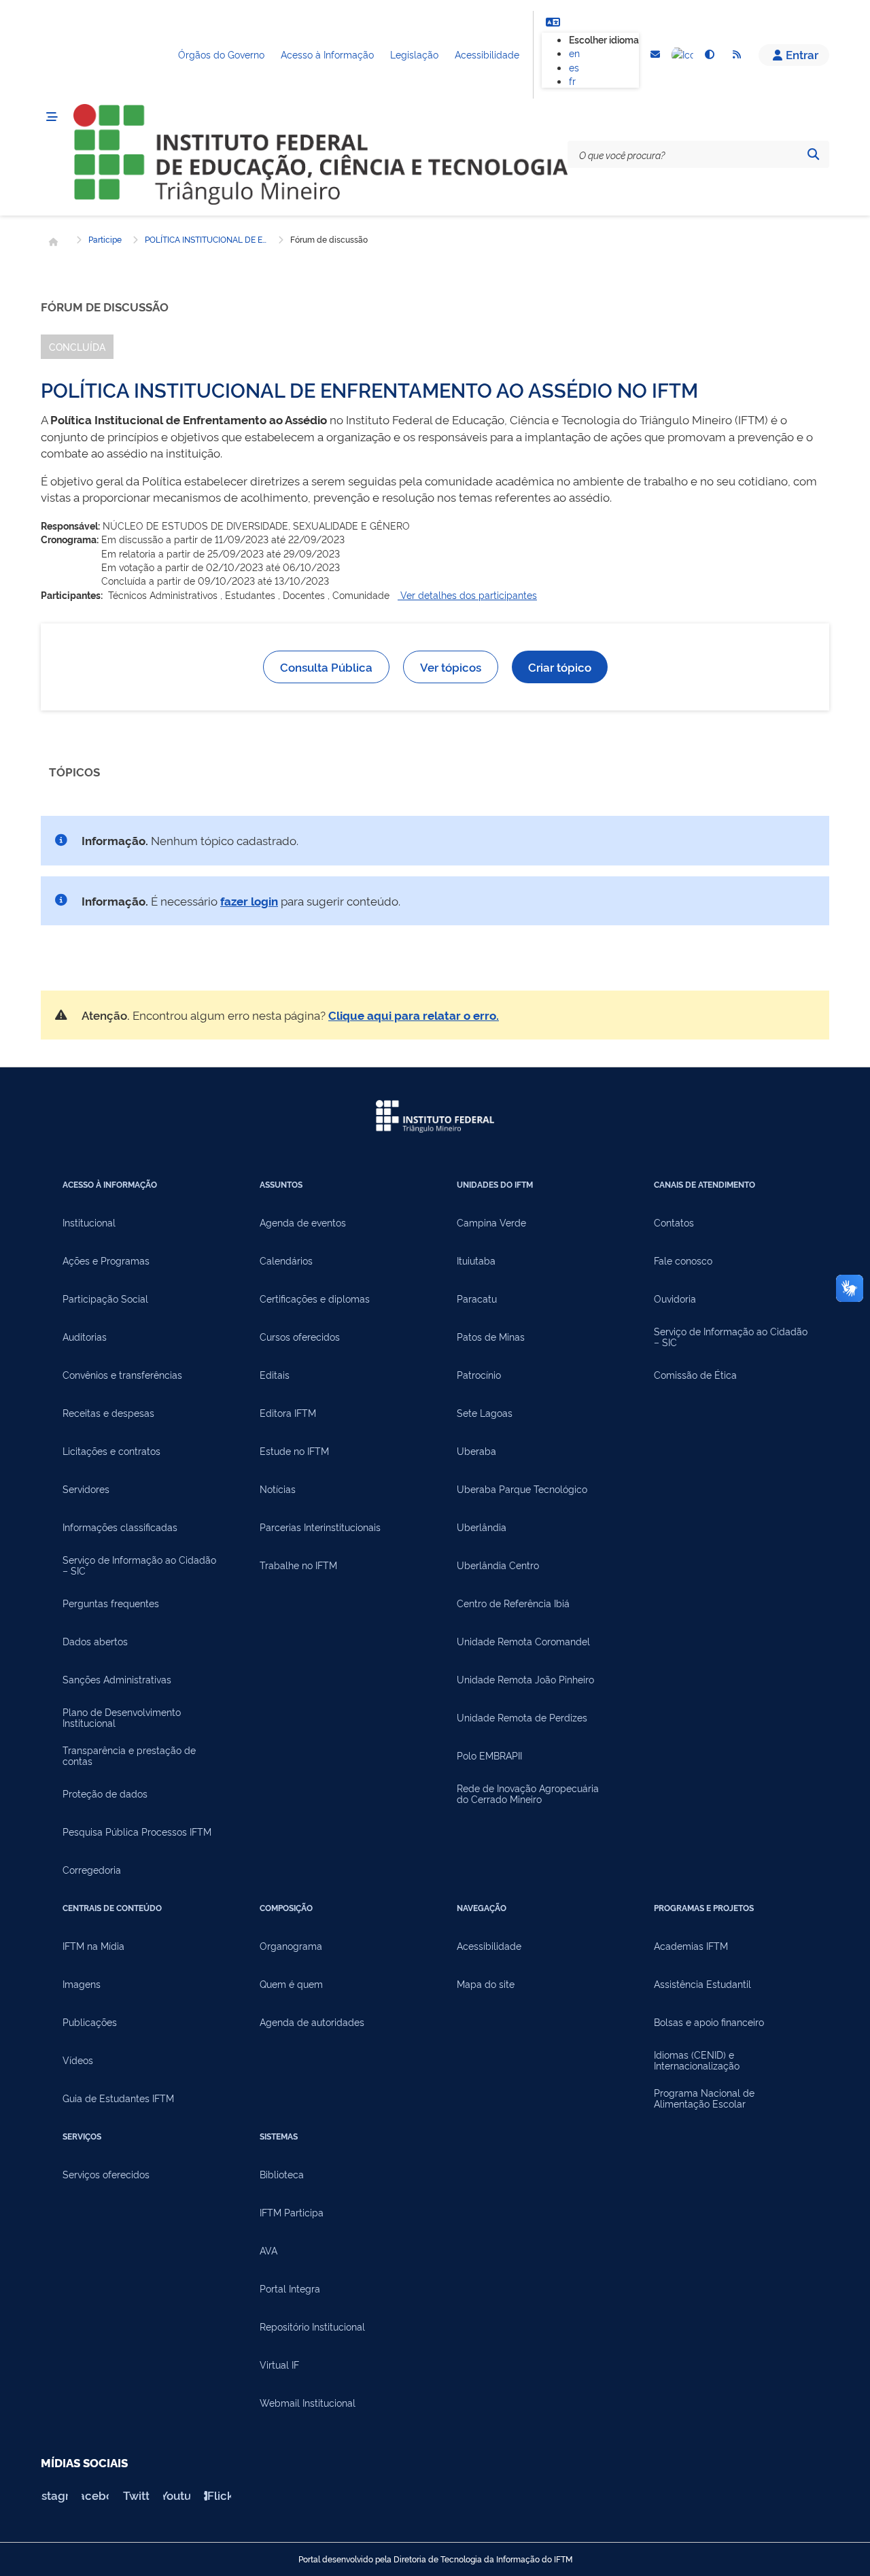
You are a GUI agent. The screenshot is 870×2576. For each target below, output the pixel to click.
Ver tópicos (451, 667)
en (574, 53)
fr (572, 81)
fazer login (249, 900)
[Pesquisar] (813, 154)
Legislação (414, 54)
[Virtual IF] (682, 55)
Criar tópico (560, 667)
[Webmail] (655, 55)
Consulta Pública (326, 667)
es (574, 67)
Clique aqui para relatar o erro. (414, 1015)
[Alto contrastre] (710, 55)
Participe (105, 239)
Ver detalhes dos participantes (467, 595)
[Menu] (52, 117)
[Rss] (737, 55)
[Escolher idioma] (553, 22)
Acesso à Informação (327, 54)
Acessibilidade (487, 54)
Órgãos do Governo (221, 54)
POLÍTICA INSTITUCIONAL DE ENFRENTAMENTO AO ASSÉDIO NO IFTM (206, 239)
